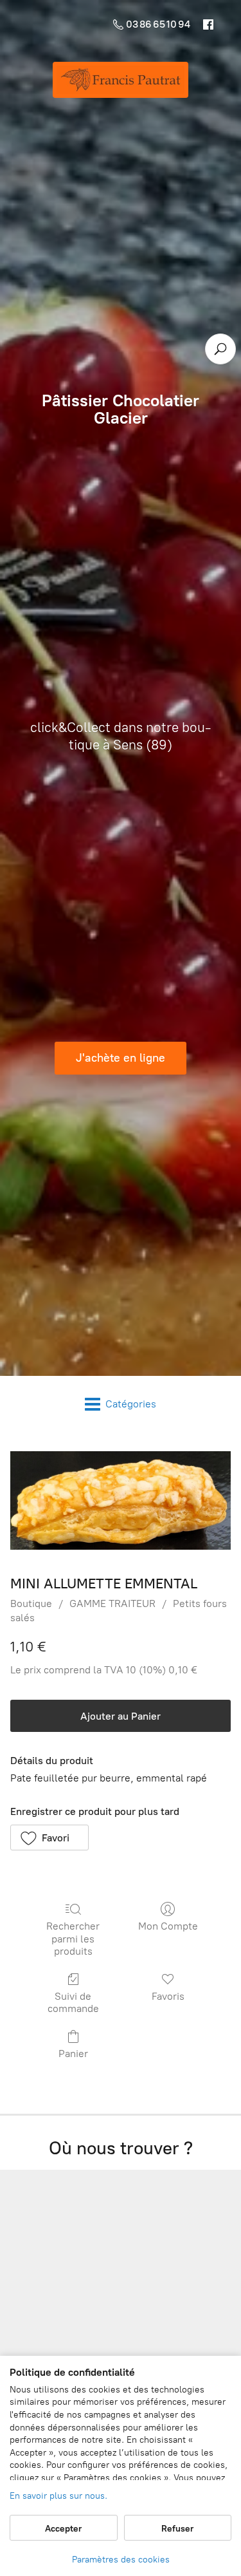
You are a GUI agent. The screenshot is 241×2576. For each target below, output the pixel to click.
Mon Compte (168, 1926)
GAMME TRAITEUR (112, 1603)
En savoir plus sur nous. (58, 2496)
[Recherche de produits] (220, 349)
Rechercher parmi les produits (73, 1938)
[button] (49, 1838)
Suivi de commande (73, 2002)
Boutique (31, 1603)
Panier (73, 2054)
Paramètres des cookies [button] (121, 2560)
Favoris (168, 1996)
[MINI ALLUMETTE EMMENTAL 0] (121, 1500)
